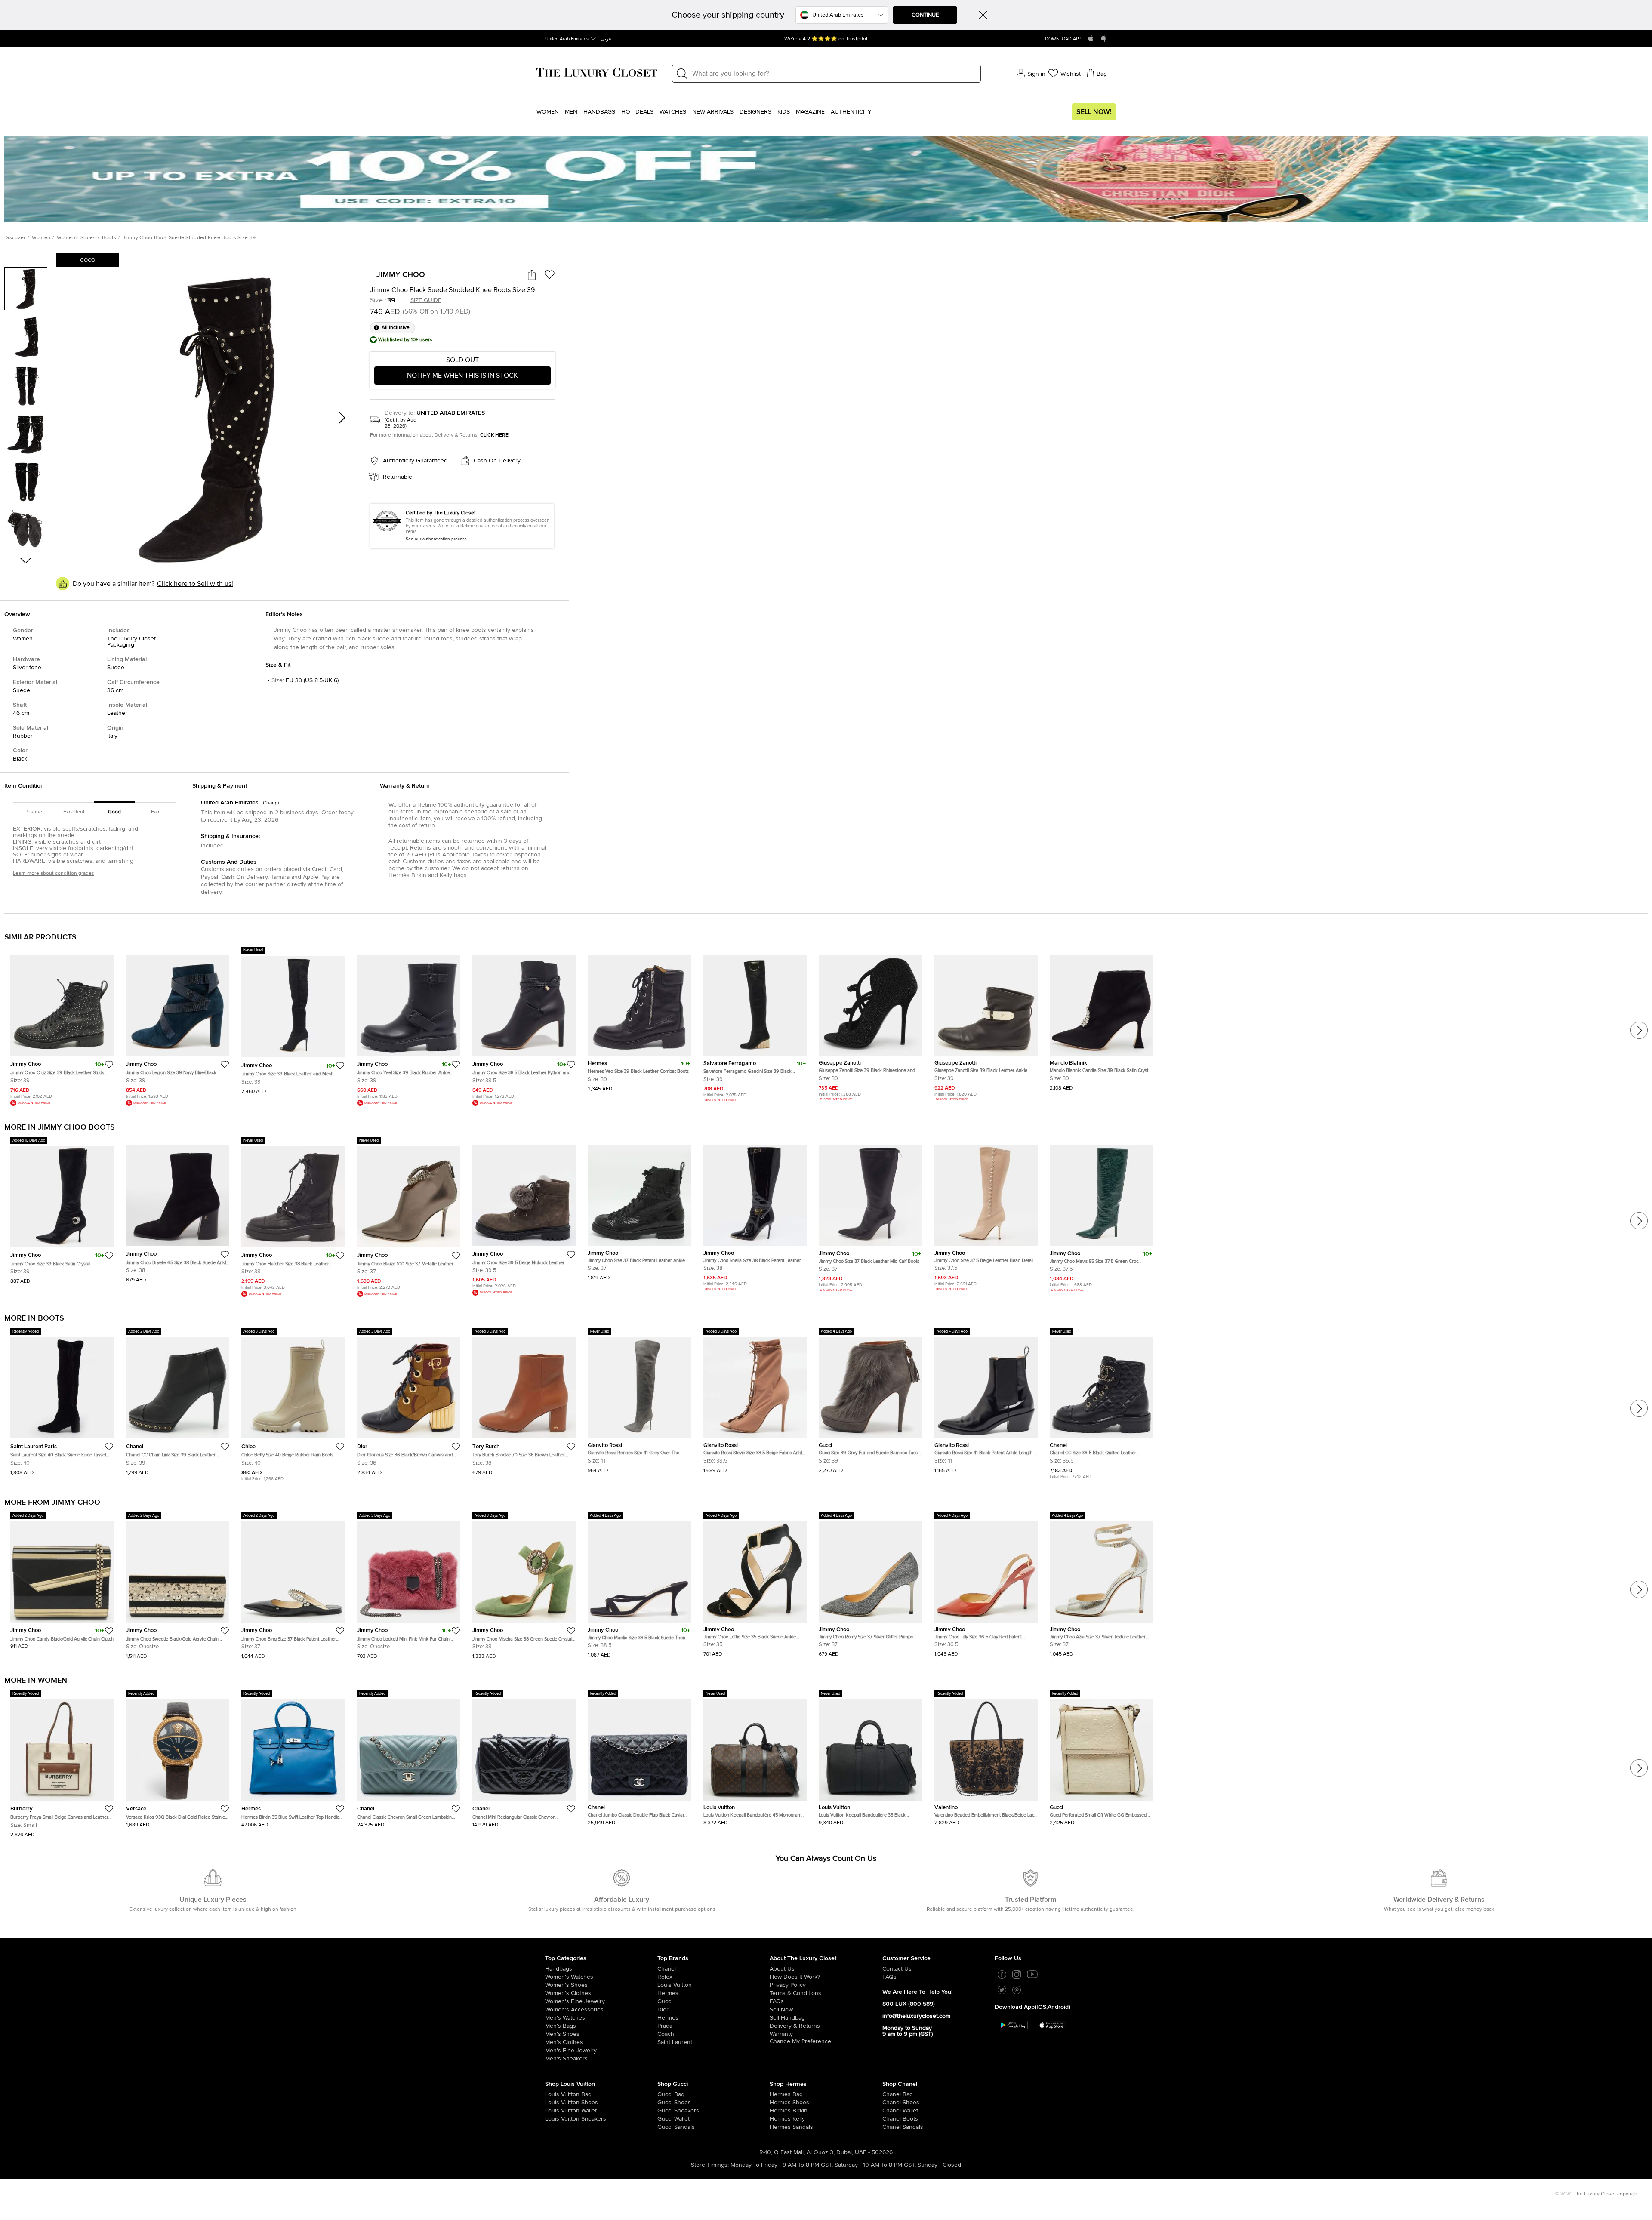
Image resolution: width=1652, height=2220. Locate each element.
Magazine (810, 112)
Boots (109, 238)
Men (571, 112)
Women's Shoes (76, 238)
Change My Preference (800, 2041)
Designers (755, 112)
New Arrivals (713, 112)
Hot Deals (637, 112)
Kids (784, 112)
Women (548, 112)
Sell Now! (1094, 112)
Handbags (599, 112)
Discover (15, 238)
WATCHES (673, 112)
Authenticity (851, 112)
